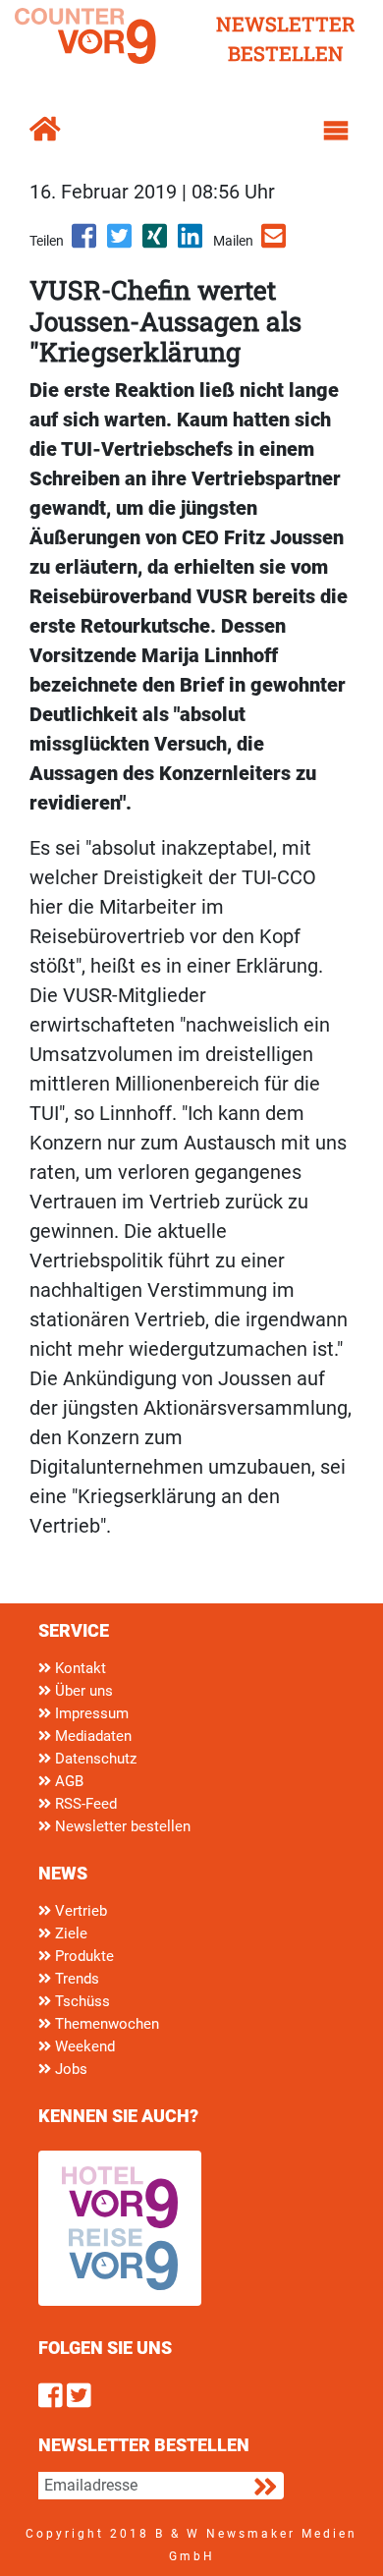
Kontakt (79, 1668)
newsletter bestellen (286, 38)
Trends (75, 1979)
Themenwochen (105, 2024)
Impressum (90, 1713)
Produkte (82, 1956)
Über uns (82, 1691)
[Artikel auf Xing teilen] (156, 243)
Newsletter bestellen (121, 1826)
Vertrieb (79, 1911)
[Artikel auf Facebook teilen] (85, 243)
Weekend (83, 2046)
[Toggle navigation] (336, 131)
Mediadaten (91, 1736)
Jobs (69, 2069)
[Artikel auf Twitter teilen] (121, 243)
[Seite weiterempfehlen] (275, 243)
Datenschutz (94, 1759)
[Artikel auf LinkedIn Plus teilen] (191, 243)
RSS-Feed (84, 1804)
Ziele (69, 1933)
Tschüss (81, 2001)
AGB (67, 1781)
